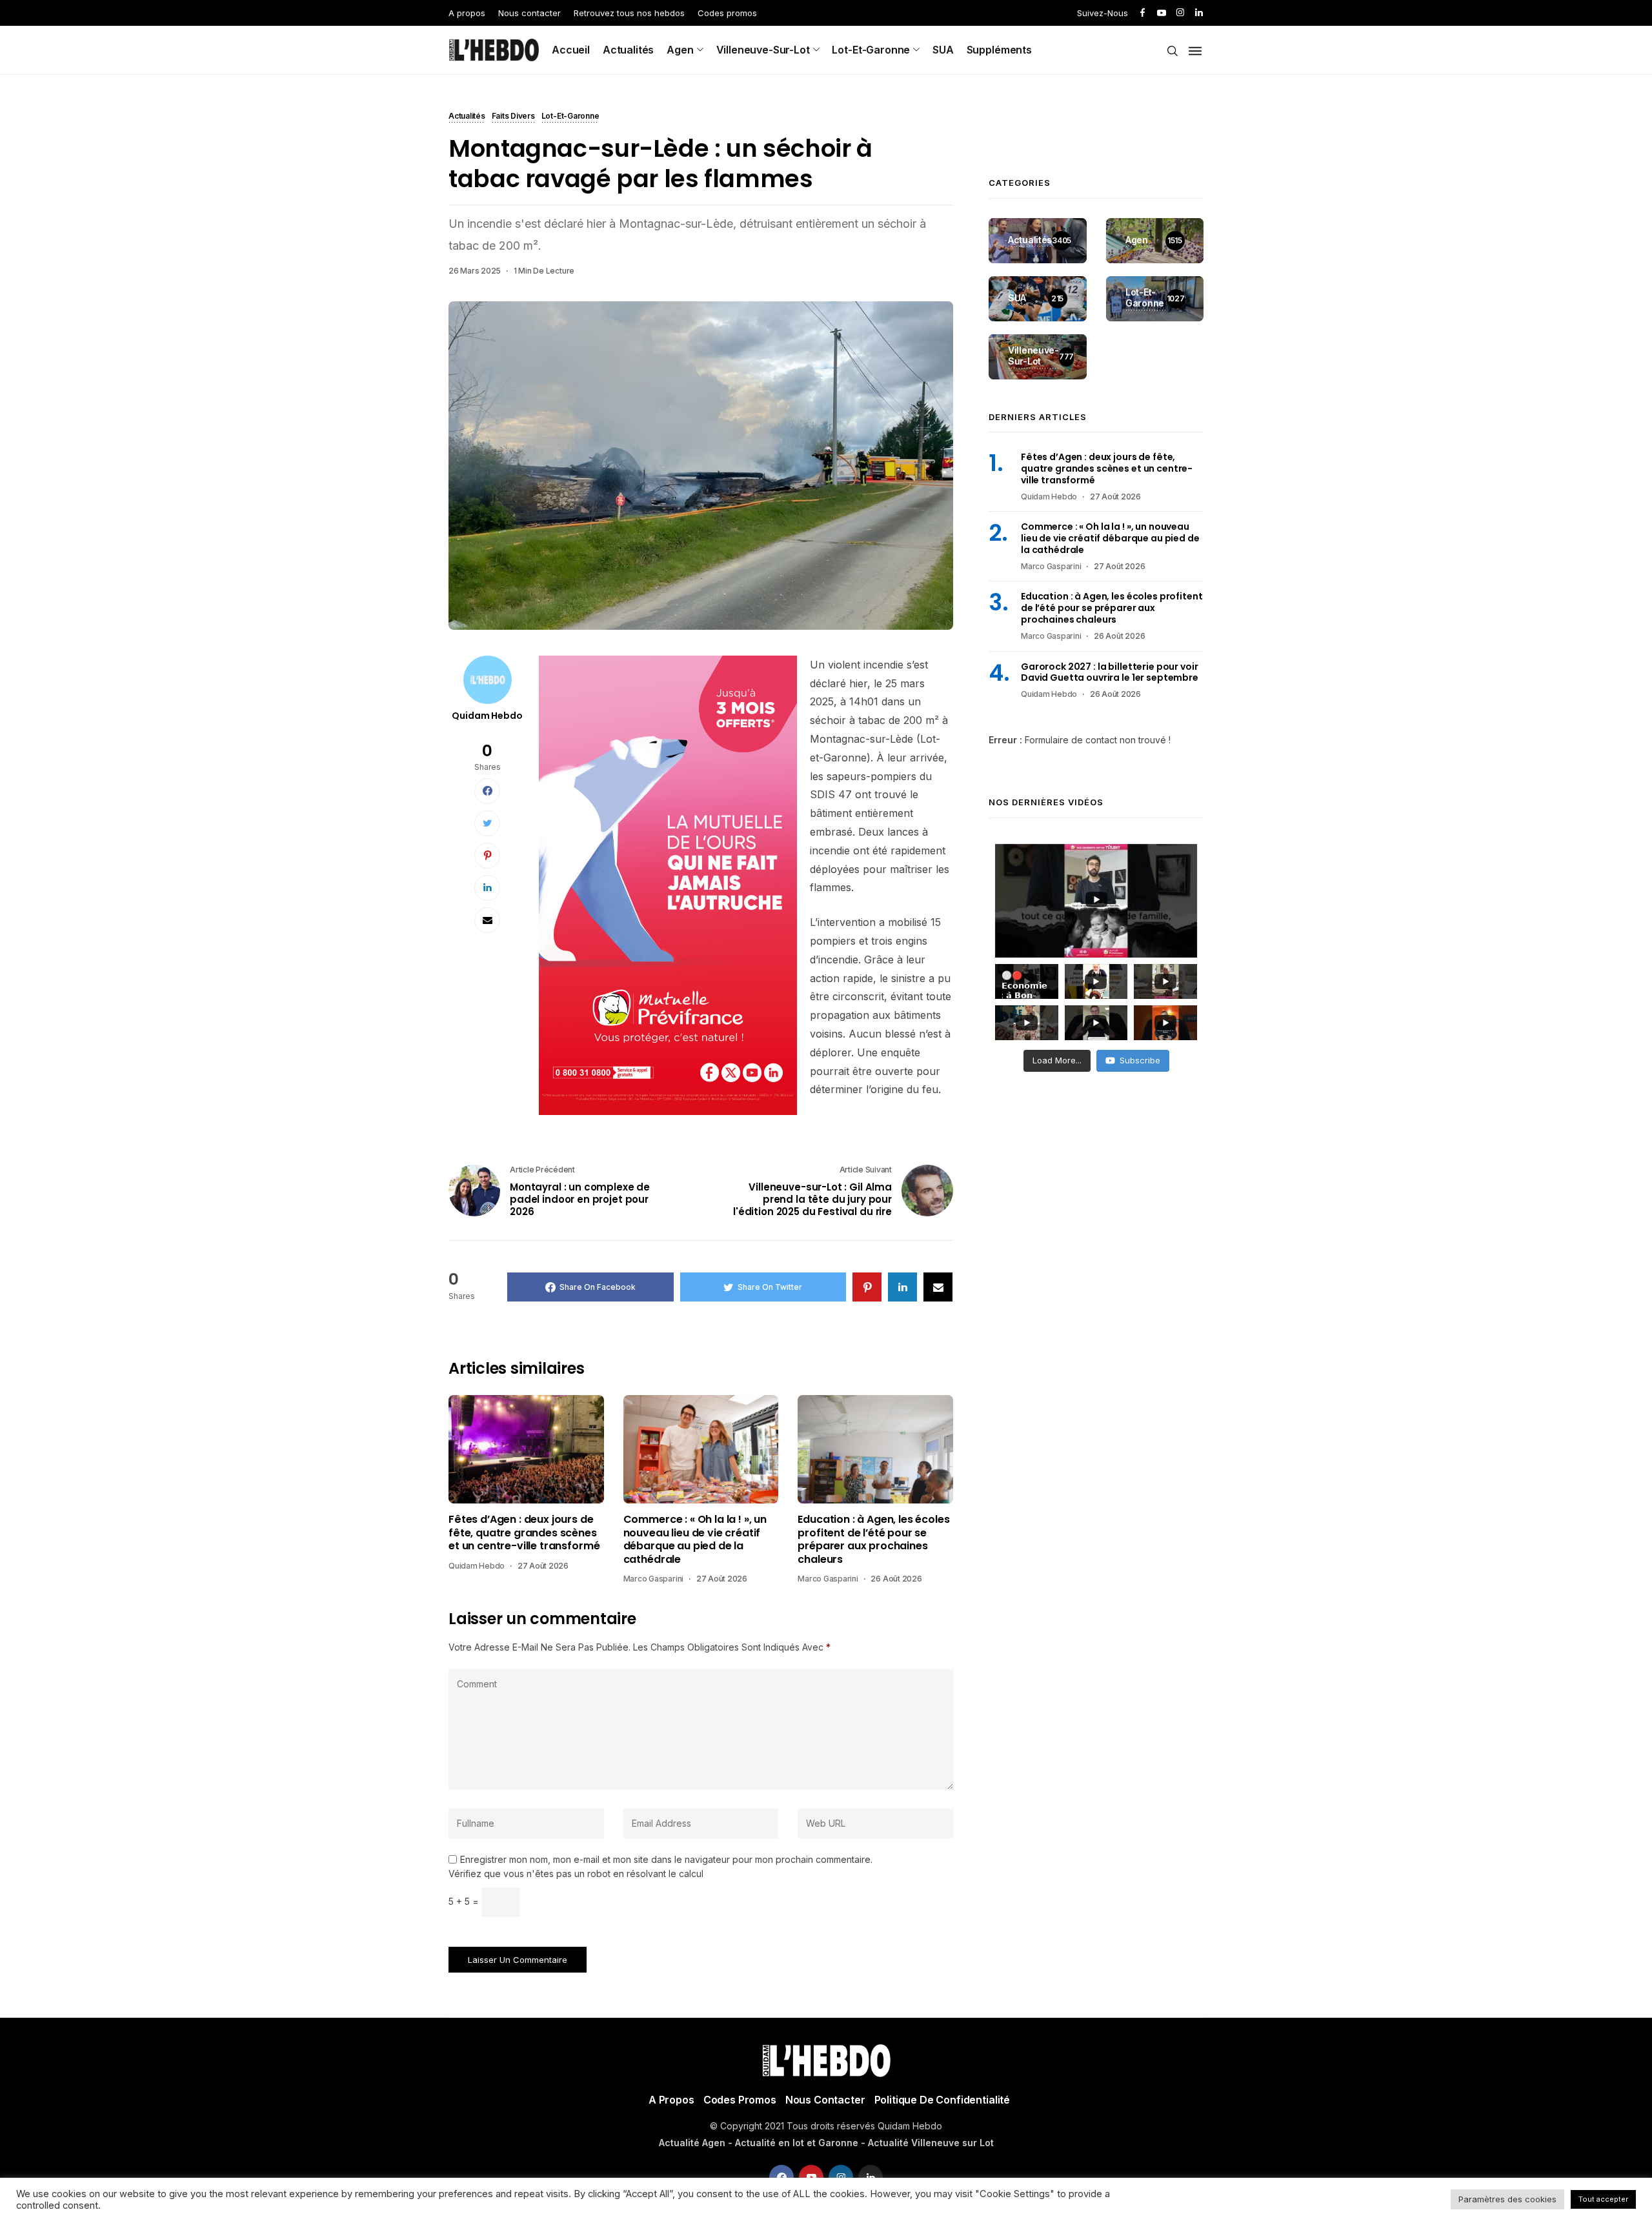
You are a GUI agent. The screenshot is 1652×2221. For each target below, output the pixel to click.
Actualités (628, 50)
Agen (680, 50)
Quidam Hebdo (487, 716)
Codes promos (727, 13)
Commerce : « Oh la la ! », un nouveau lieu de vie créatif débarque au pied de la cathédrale (695, 1540)
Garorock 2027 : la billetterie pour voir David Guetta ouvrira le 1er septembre (1110, 672)
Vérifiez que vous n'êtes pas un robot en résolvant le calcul (576, 1874)
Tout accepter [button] (1603, 2199)
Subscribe (1140, 1060)
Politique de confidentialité (942, 2100)
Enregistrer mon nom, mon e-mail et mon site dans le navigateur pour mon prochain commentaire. (666, 1860)
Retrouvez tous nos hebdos (629, 13)
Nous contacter (529, 13)
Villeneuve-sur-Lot (763, 50)
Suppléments (999, 50)
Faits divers (513, 117)
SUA (943, 50)
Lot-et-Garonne (871, 50)
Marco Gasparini (653, 1579)
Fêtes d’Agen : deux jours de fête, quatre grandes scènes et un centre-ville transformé (524, 1533)
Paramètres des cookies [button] (1507, 2199)
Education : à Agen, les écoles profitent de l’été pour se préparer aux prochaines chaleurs (873, 1540)
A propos (467, 13)
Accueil (571, 50)
